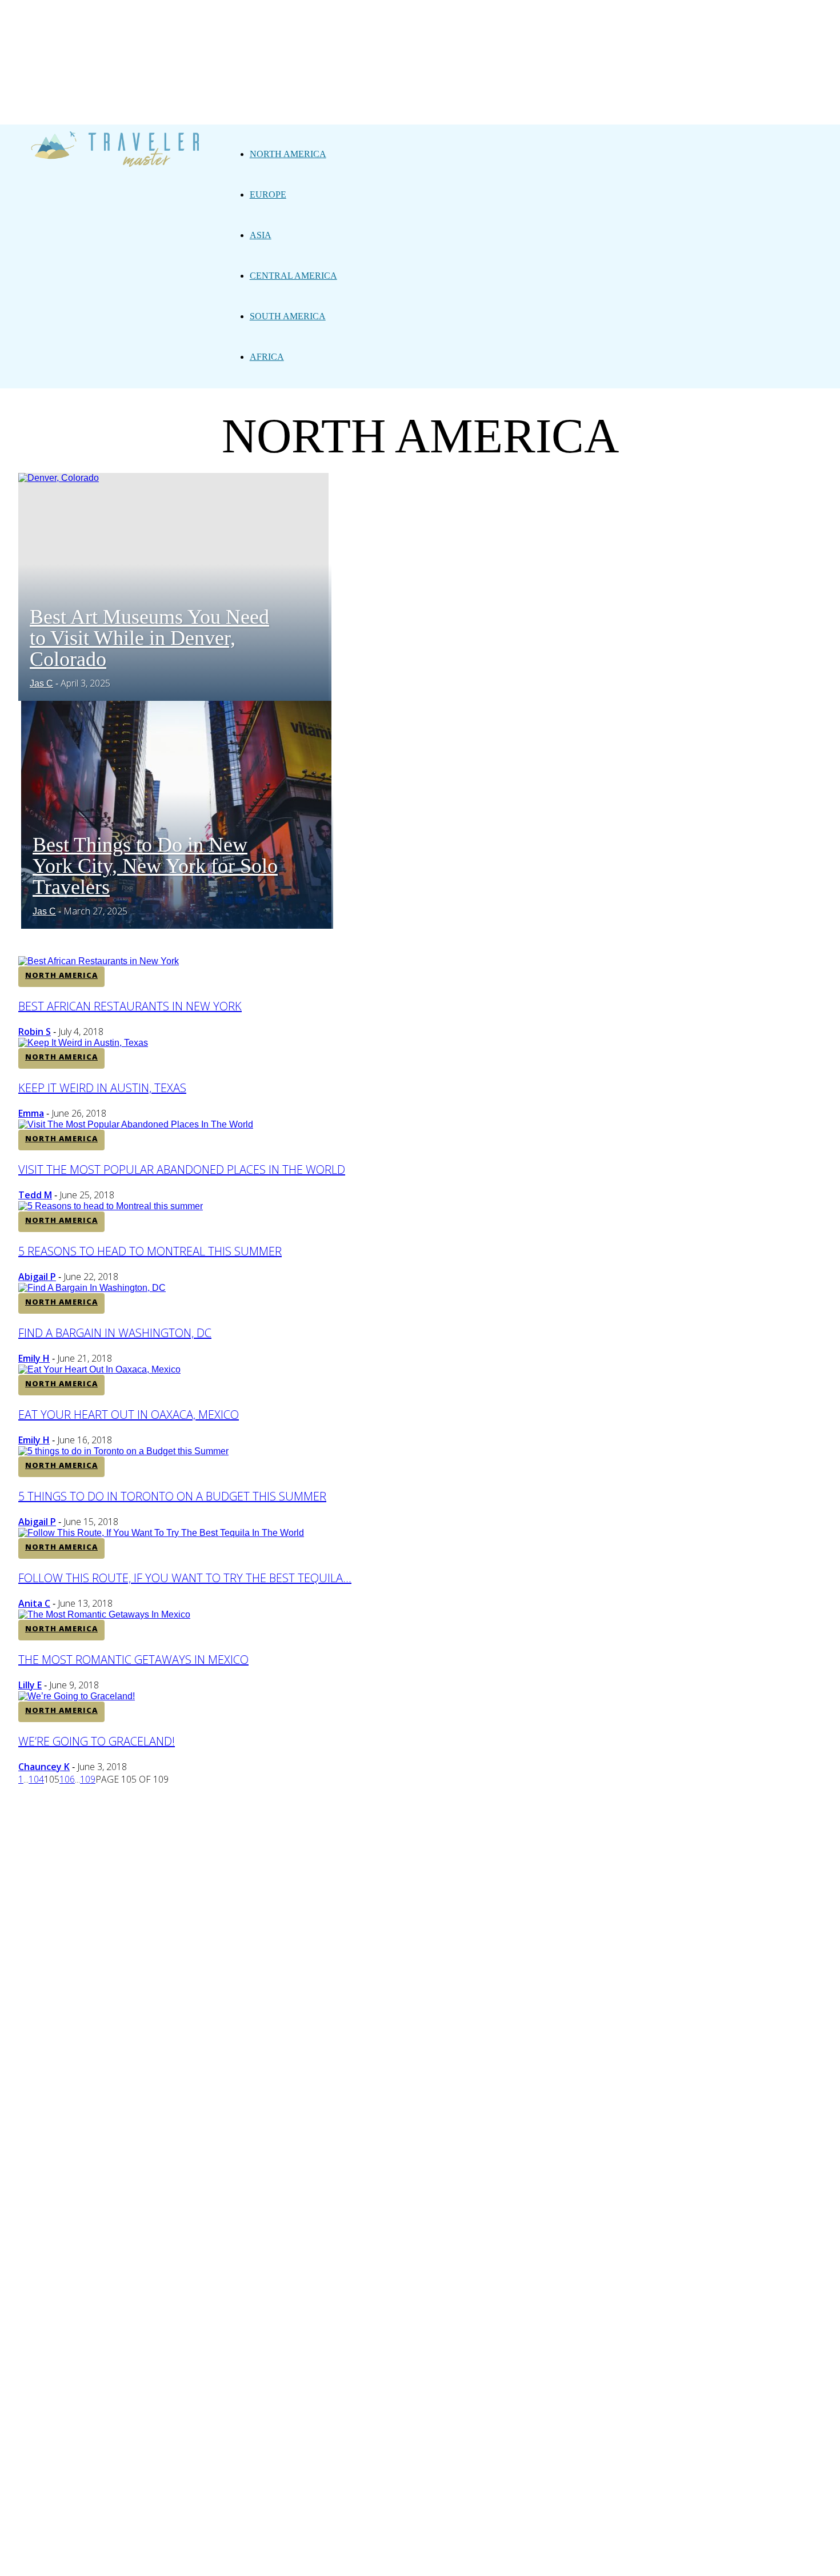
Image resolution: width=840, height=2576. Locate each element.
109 (88, 1779)
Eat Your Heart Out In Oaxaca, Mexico (129, 1415)
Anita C (34, 1603)
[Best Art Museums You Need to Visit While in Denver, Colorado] (59, 478)
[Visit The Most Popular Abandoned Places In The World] (136, 1124)
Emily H (34, 1358)
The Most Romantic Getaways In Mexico (133, 1660)
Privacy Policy (381, 1802)
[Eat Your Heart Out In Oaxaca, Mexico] (99, 1369)
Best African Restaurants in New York (130, 1006)
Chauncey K (44, 1767)
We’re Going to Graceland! (97, 1741)
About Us (313, 1802)
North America (288, 154)
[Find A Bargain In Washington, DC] (92, 1288)
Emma (31, 1113)
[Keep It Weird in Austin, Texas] (83, 1043)
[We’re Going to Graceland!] (77, 1696)
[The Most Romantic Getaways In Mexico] (104, 1614)
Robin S (35, 1032)
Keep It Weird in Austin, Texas (102, 1088)
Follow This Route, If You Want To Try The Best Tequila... (185, 1578)
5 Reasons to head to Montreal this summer (150, 1251)
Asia (261, 235)
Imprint (445, 1802)
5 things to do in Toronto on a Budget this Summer (172, 1496)
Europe (268, 194)
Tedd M (35, 1195)
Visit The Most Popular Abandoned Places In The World (182, 1169)
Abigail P (37, 1277)
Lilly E (30, 1685)
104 (36, 1779)
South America (288, 316)
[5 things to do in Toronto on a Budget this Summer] (123, 1451)
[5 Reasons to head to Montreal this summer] (111, 1206)
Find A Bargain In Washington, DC (115, 1333)
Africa (267, 357)
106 (67, 1779)
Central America (293, 276)
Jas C (41, 683)
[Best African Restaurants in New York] (99, 961)
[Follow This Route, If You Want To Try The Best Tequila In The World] (161, 1533)
